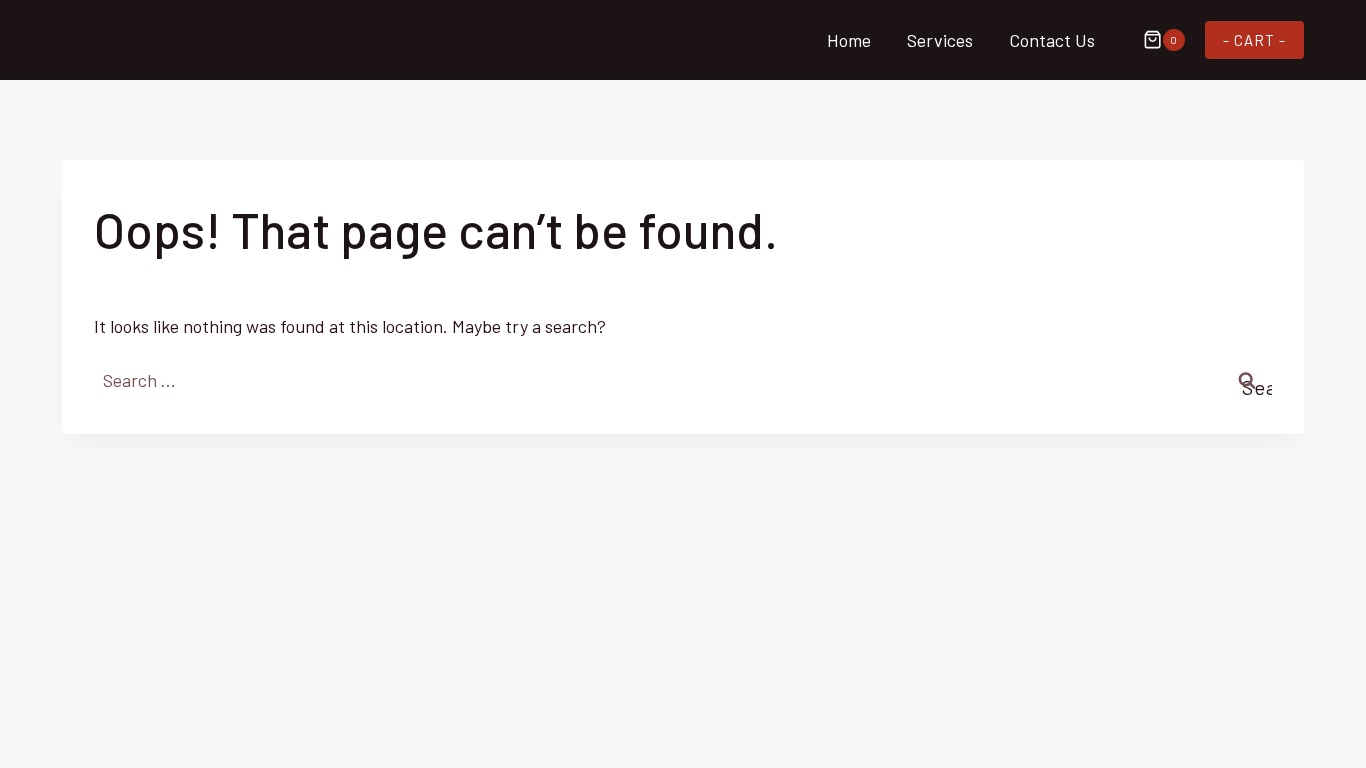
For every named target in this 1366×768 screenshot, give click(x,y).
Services (940, 40)
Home (849, 40)
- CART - (1254, 40)
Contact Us (1052, 40)
